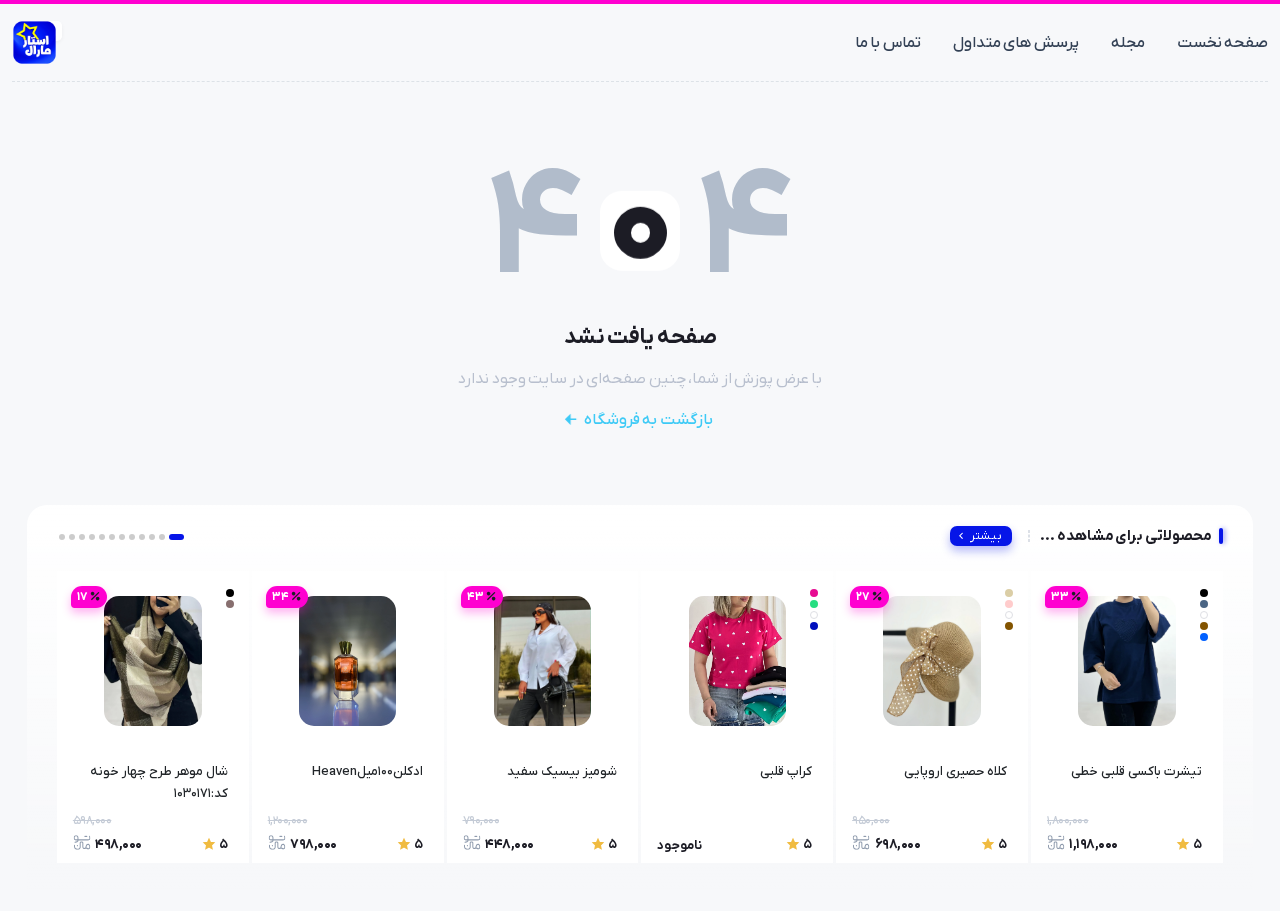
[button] (176, 537)
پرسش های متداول (1016, 43)
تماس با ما (888, 43)
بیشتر (986, 536)
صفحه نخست (1223, 43)
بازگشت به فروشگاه (648, 420)
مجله (1128, 43)
